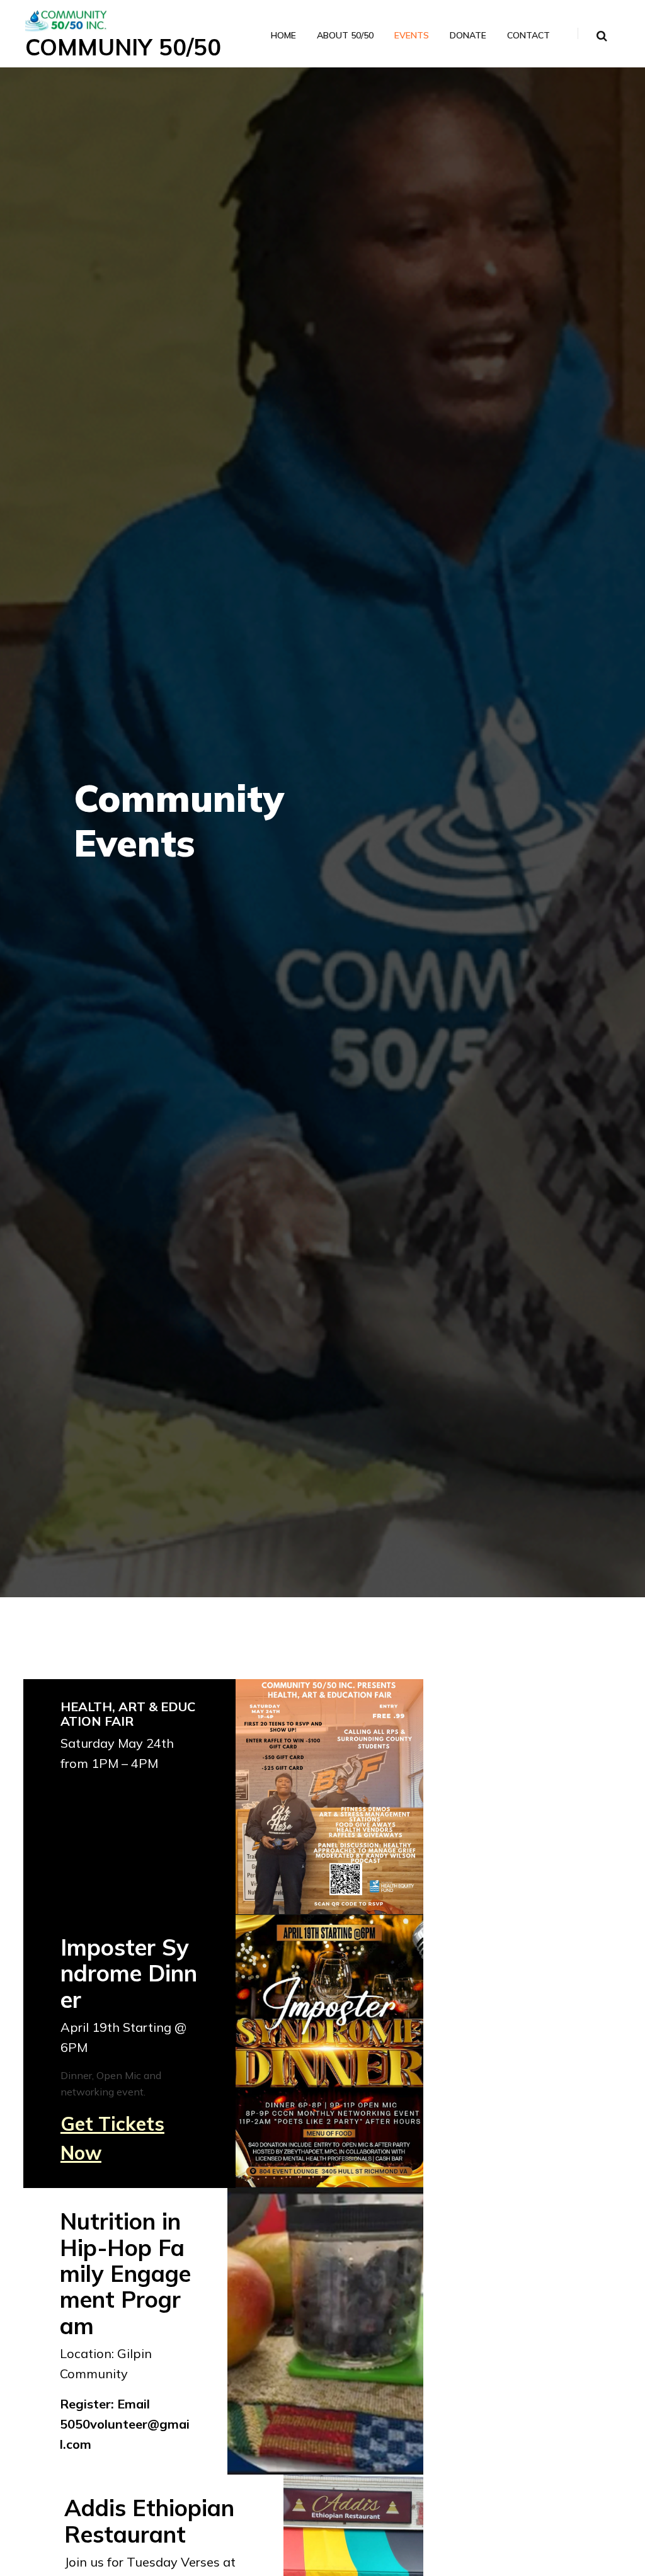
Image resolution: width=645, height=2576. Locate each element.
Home (283, 36)
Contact (528, 36)
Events (412, 36)
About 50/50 (345, 36)
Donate (468, 36)
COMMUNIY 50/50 (123, 47)
